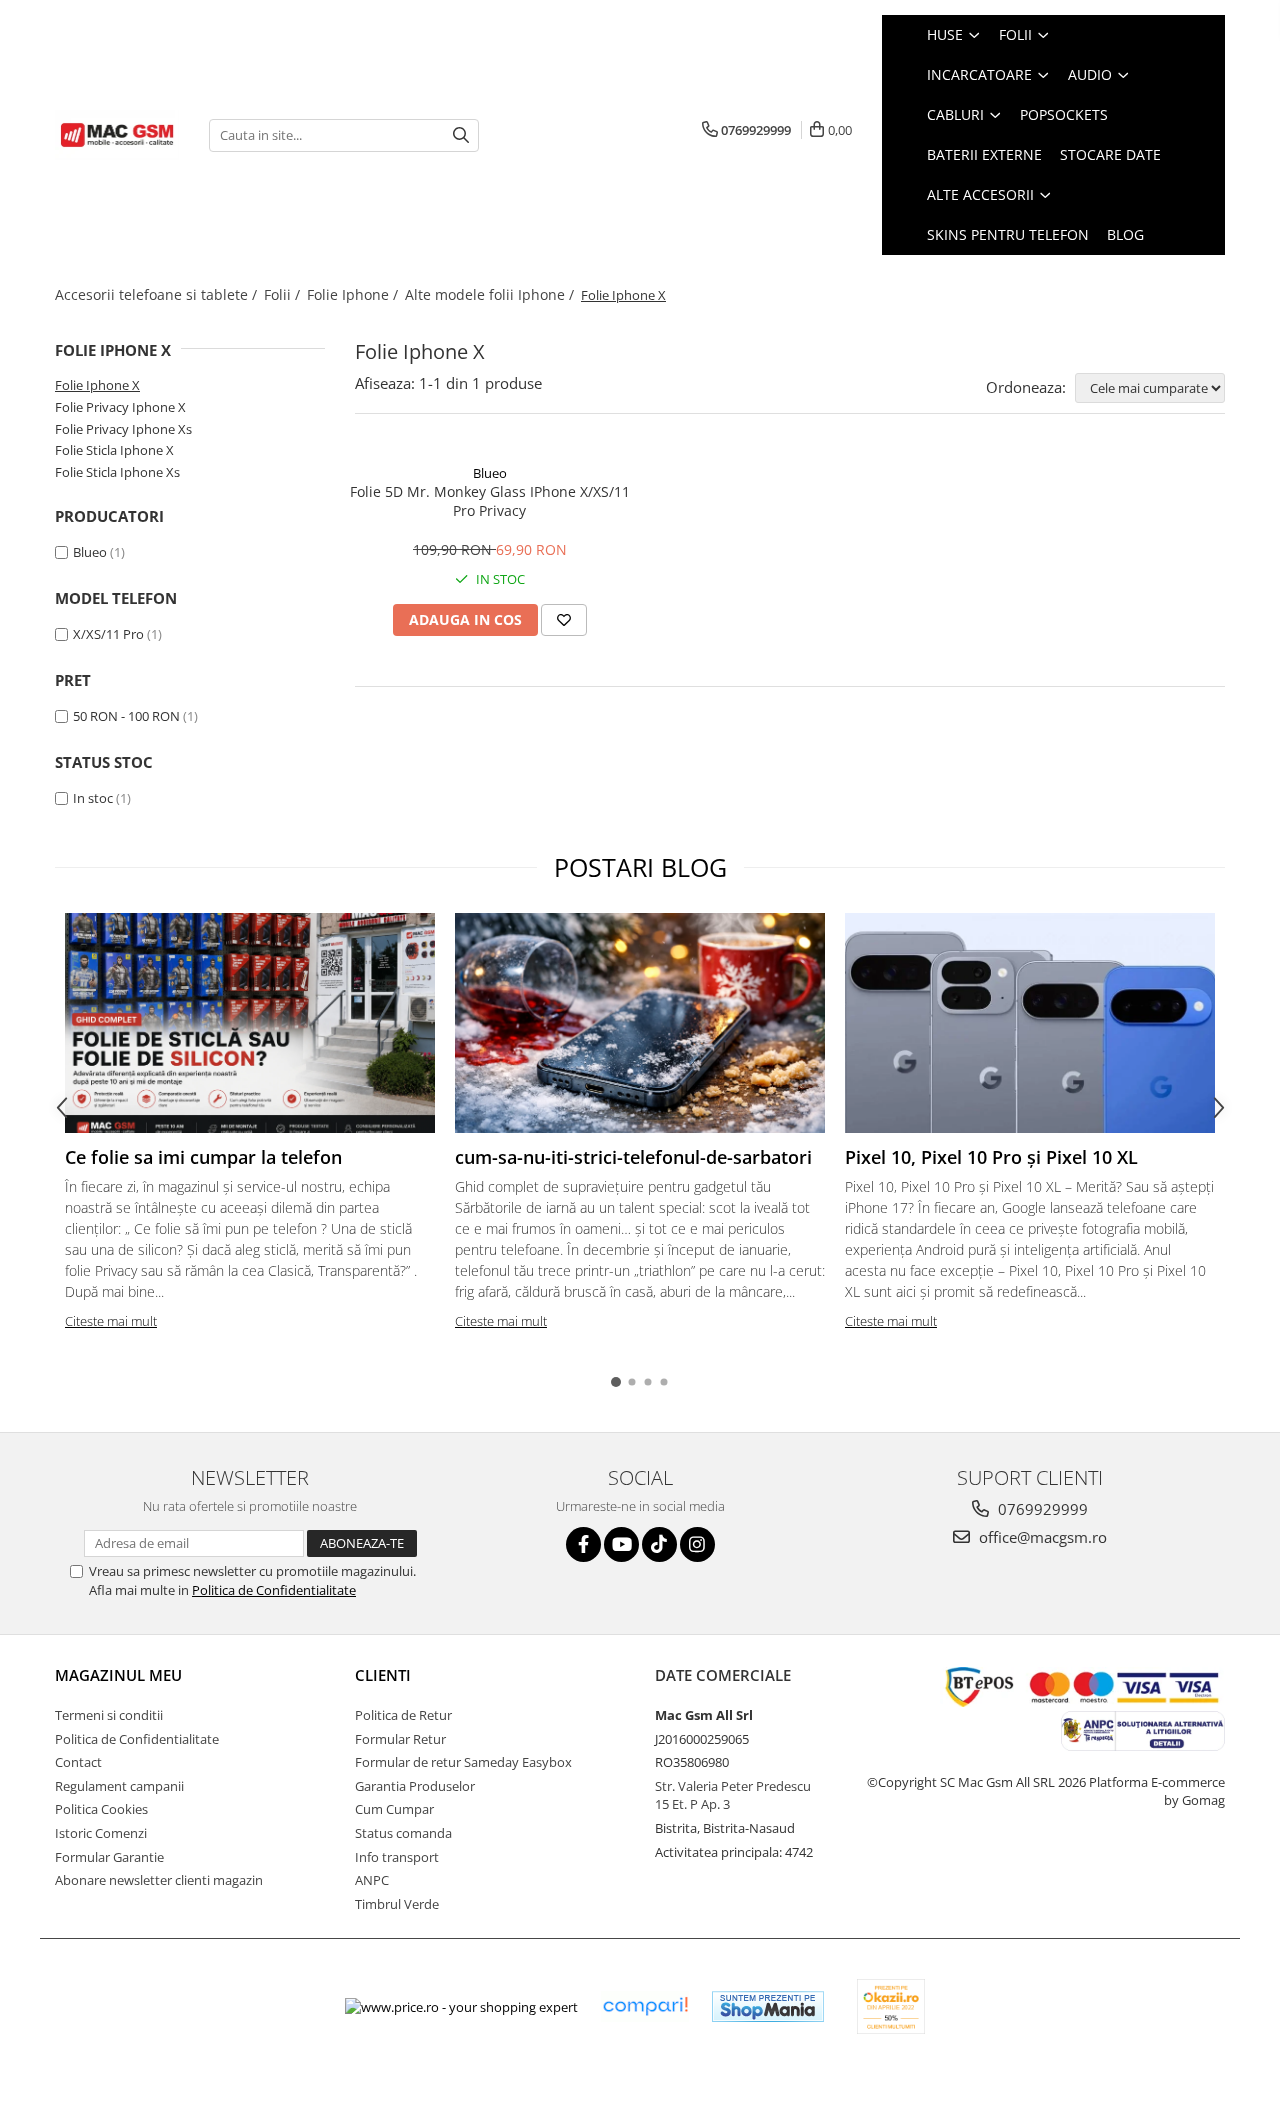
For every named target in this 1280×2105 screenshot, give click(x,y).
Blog (1125, 234)
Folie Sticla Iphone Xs (117, 472)
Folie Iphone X (97, 385)
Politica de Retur (403, 1715)
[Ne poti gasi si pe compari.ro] (645, 2006)
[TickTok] (659, 1544)
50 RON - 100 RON (126, 716)
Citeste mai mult (111, 1321)
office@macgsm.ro (1041, 1537)
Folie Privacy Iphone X (120, 407)
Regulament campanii (119, 1786)
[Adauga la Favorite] (564, 620)
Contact (78, 1762)
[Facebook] (583, 1544)
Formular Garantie (109, 1857)
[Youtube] (621, 1544)
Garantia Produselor (415, 1786)
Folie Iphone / (354, 294)
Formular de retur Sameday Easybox (463, 1762)
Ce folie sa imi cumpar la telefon (203, 1157)
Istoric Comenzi (101, 1833)
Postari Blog (640, 867)
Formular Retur (400, 1739)
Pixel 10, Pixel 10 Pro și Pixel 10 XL (991, 1157)
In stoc (93, 798)
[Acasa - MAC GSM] (117, 135)
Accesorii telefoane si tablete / (158, 294)
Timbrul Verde (397, 1904)
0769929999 (1041, 1509)
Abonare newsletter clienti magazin (159, 1880)
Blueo (90, 552)
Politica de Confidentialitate (274, 1590)
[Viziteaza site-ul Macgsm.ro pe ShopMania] (768, 2006)
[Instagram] (697, 1544)
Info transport (397, 1857)
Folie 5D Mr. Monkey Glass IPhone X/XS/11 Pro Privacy (490, 501)
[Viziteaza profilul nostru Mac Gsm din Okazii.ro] (891, 2006)
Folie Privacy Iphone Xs (123, 429)
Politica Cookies (101, 1809)
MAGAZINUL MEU (118, 1675)
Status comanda (403, 1833)
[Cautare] (461, 135)
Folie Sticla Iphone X (114, 450)
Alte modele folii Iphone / (491, 294)
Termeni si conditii (109, 1715)
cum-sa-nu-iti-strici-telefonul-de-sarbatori (633, 1157)
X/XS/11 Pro (108, 634)
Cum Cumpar (394, 1809)
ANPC (372, 1880)
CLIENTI (383, 1675)
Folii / (284, 294)
